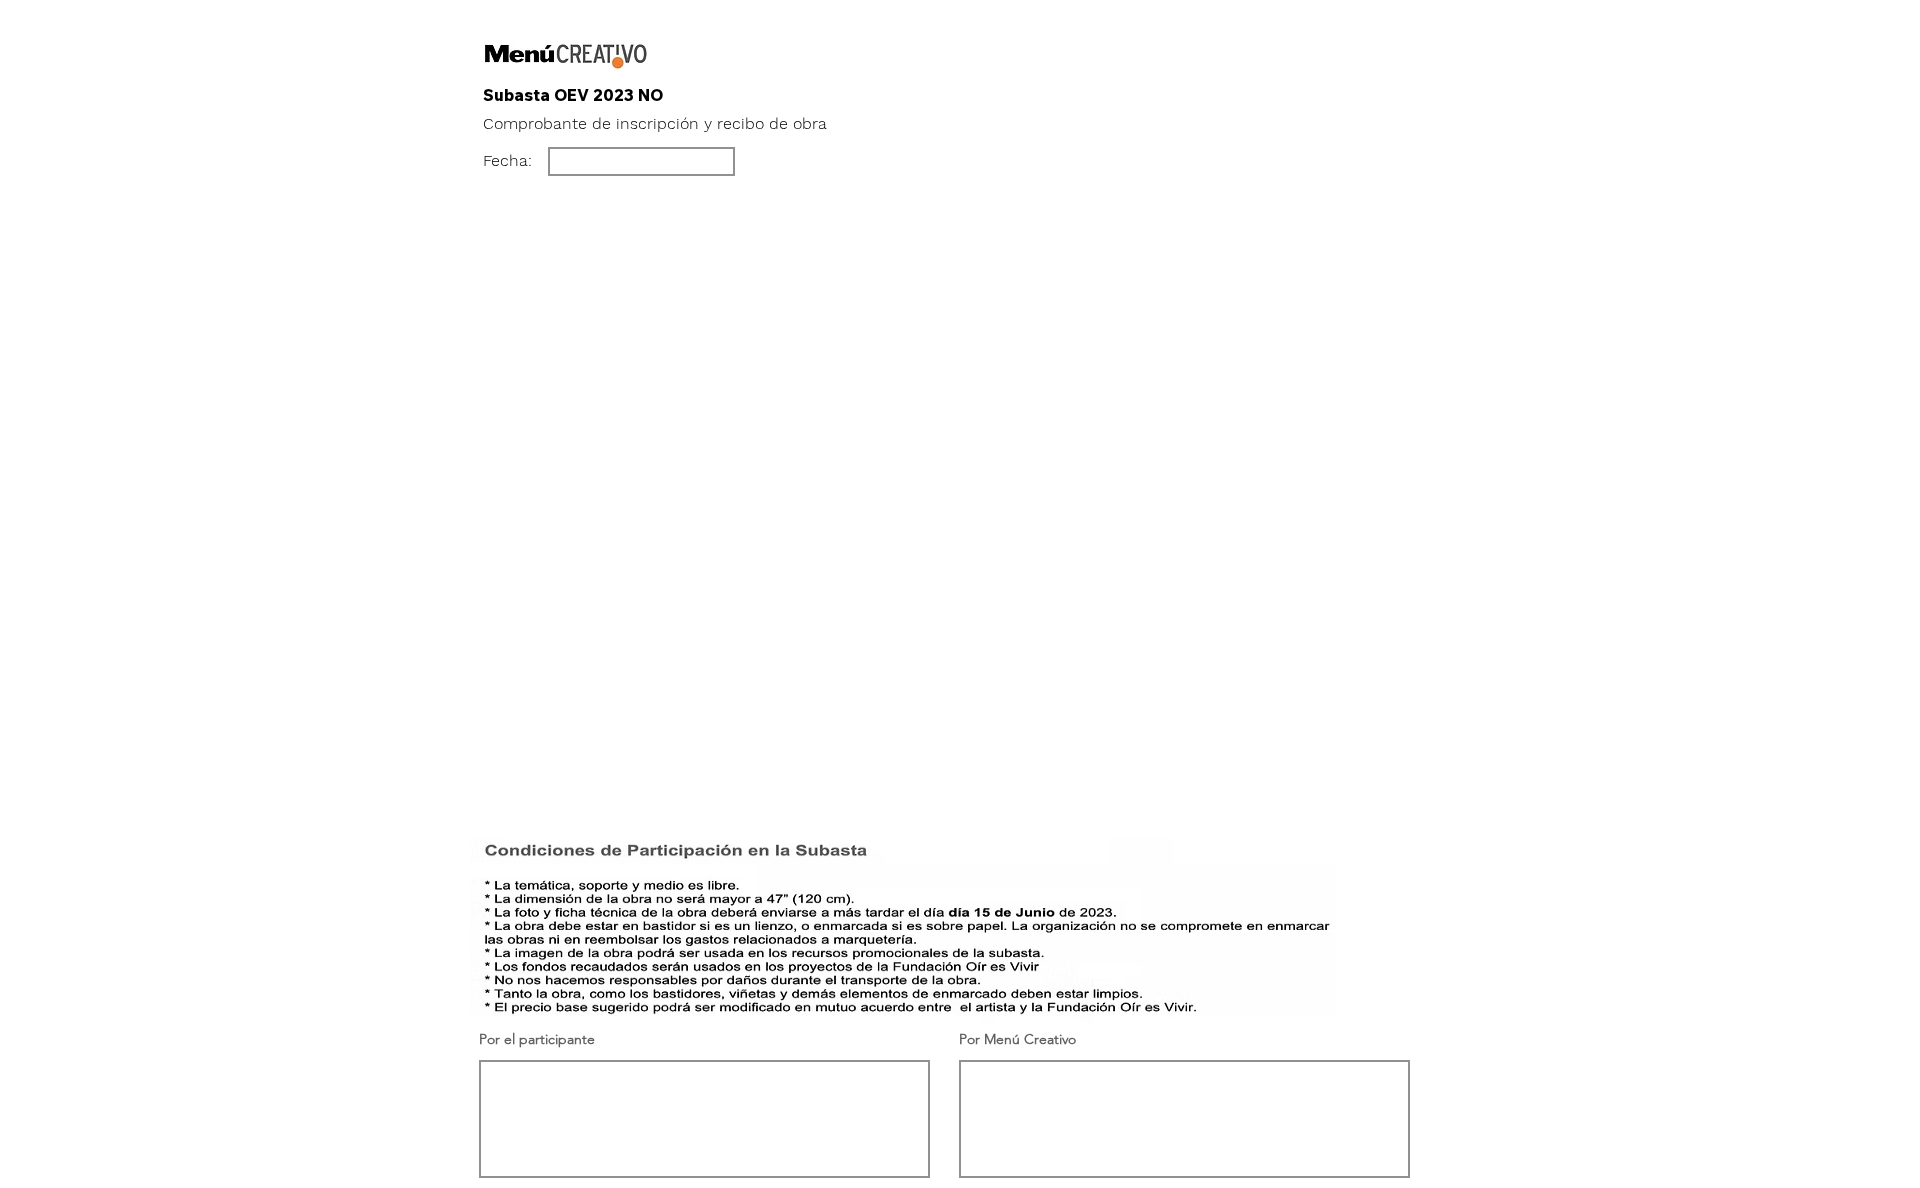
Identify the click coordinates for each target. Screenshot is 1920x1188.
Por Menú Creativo (1017, 1039)
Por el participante (537, 1039)
